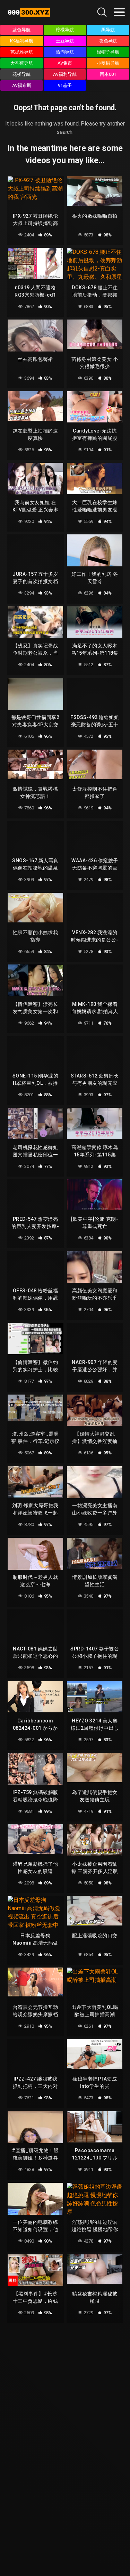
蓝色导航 (21, 30)
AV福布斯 (22, 85)
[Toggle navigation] (119, 12)
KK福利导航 (22, 41)
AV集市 (65, 63)
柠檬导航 (65, 30)
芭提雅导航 (22, 52)
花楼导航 (21, 74)
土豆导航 (65, 41)
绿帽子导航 (108, 52)
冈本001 (108, 74)
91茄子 (65, 85)
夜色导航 (108, 41)
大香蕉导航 (22, 63)
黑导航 (108, 30)
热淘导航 (65, 52)
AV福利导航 (65, 74)
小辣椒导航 (108, 63)
